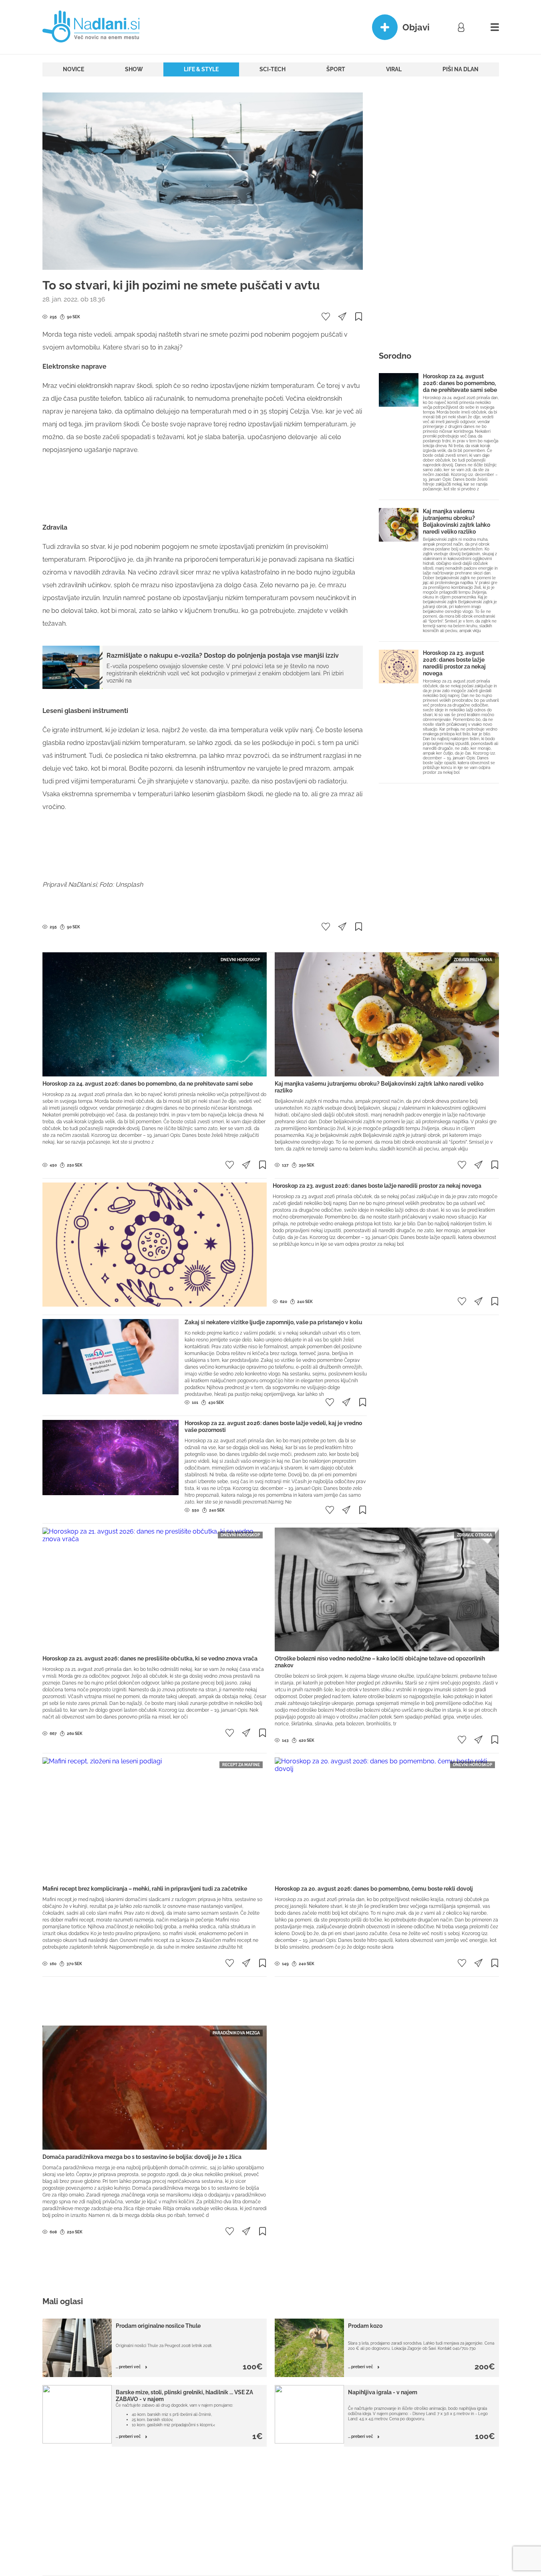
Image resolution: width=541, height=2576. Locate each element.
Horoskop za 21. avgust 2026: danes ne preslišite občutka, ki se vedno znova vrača (150, 1658)
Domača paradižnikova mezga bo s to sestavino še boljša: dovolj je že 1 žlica (142, 2157)
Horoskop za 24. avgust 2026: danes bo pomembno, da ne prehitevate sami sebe (460, 383)
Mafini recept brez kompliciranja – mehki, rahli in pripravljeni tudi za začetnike (145, 1889)
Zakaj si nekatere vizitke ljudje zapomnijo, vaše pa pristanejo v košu (274, 1322)
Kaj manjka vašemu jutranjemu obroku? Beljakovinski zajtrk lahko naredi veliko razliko (457, 521)
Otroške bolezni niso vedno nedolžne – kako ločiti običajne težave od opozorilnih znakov (380, 1662)
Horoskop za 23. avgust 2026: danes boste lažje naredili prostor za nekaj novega (454, 663)
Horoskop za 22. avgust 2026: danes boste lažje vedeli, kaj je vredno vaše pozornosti (273, 1427)
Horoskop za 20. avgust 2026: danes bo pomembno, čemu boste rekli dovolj (374, 1889)
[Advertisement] (203, 489)
